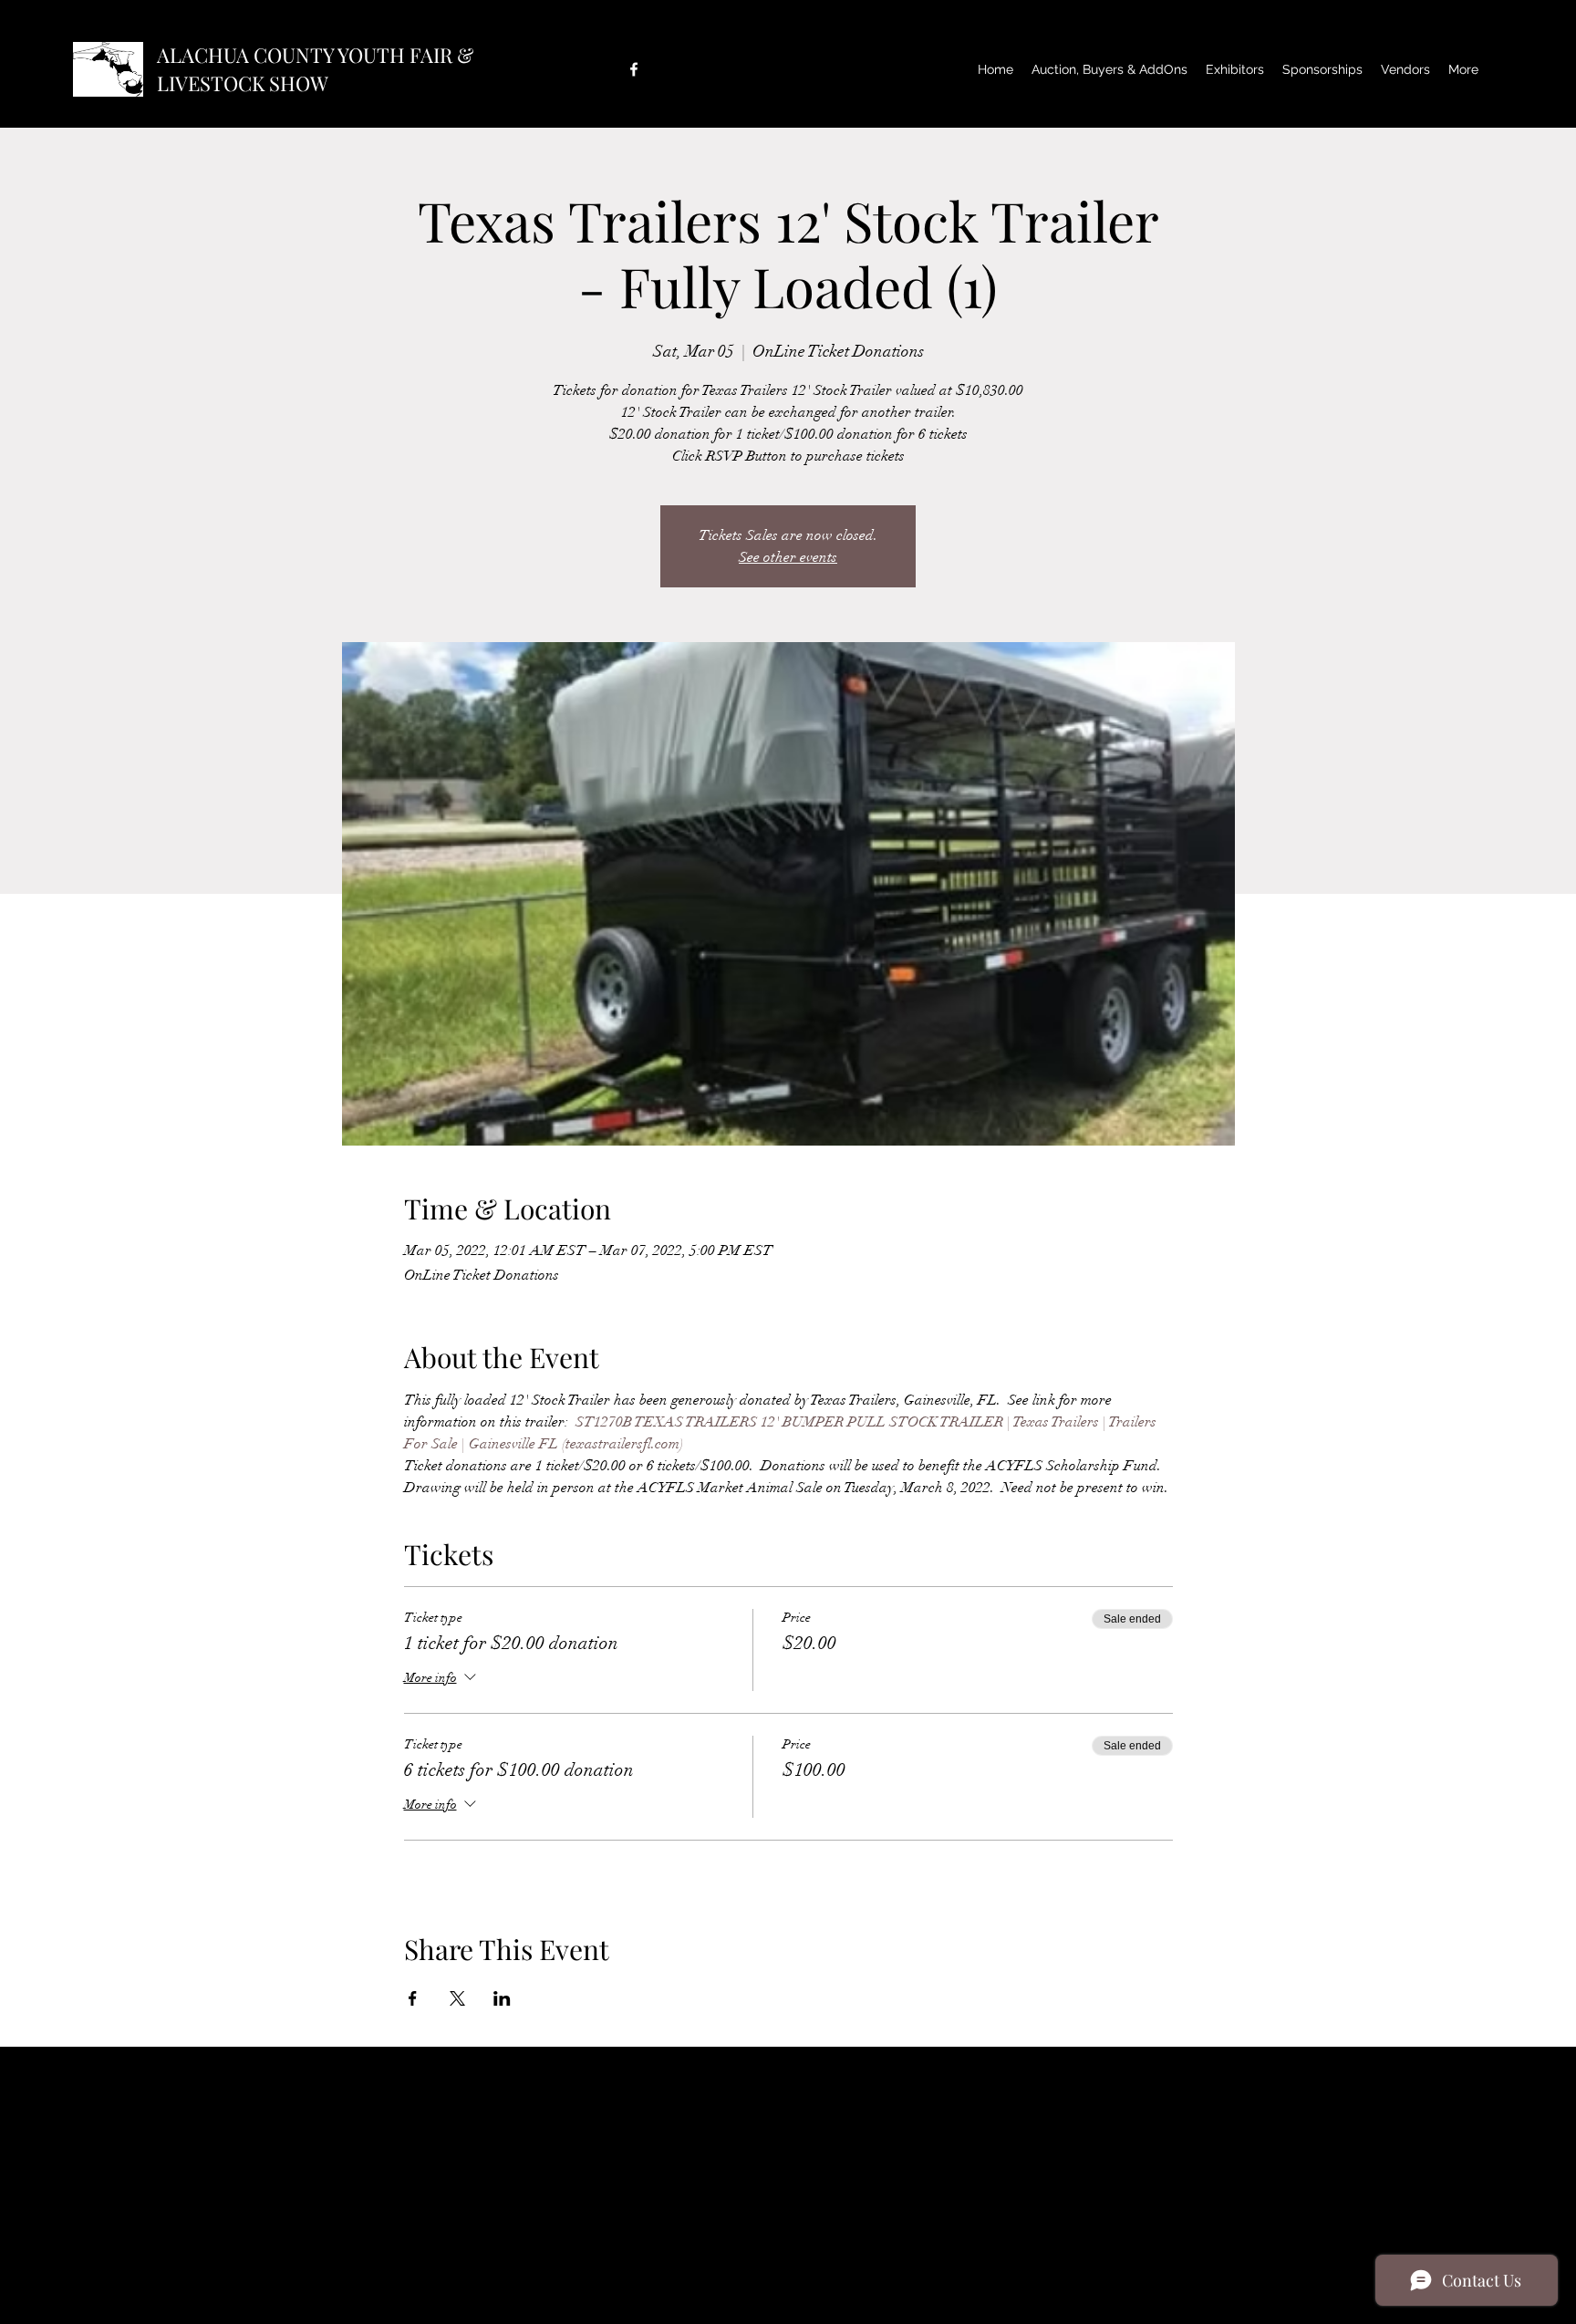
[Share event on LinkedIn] (502, 1998)
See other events (788, 557)
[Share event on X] (457, 1998)
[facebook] (634, 69)
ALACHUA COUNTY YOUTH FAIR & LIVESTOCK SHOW (315, 69)
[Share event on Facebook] (413, 1998)
